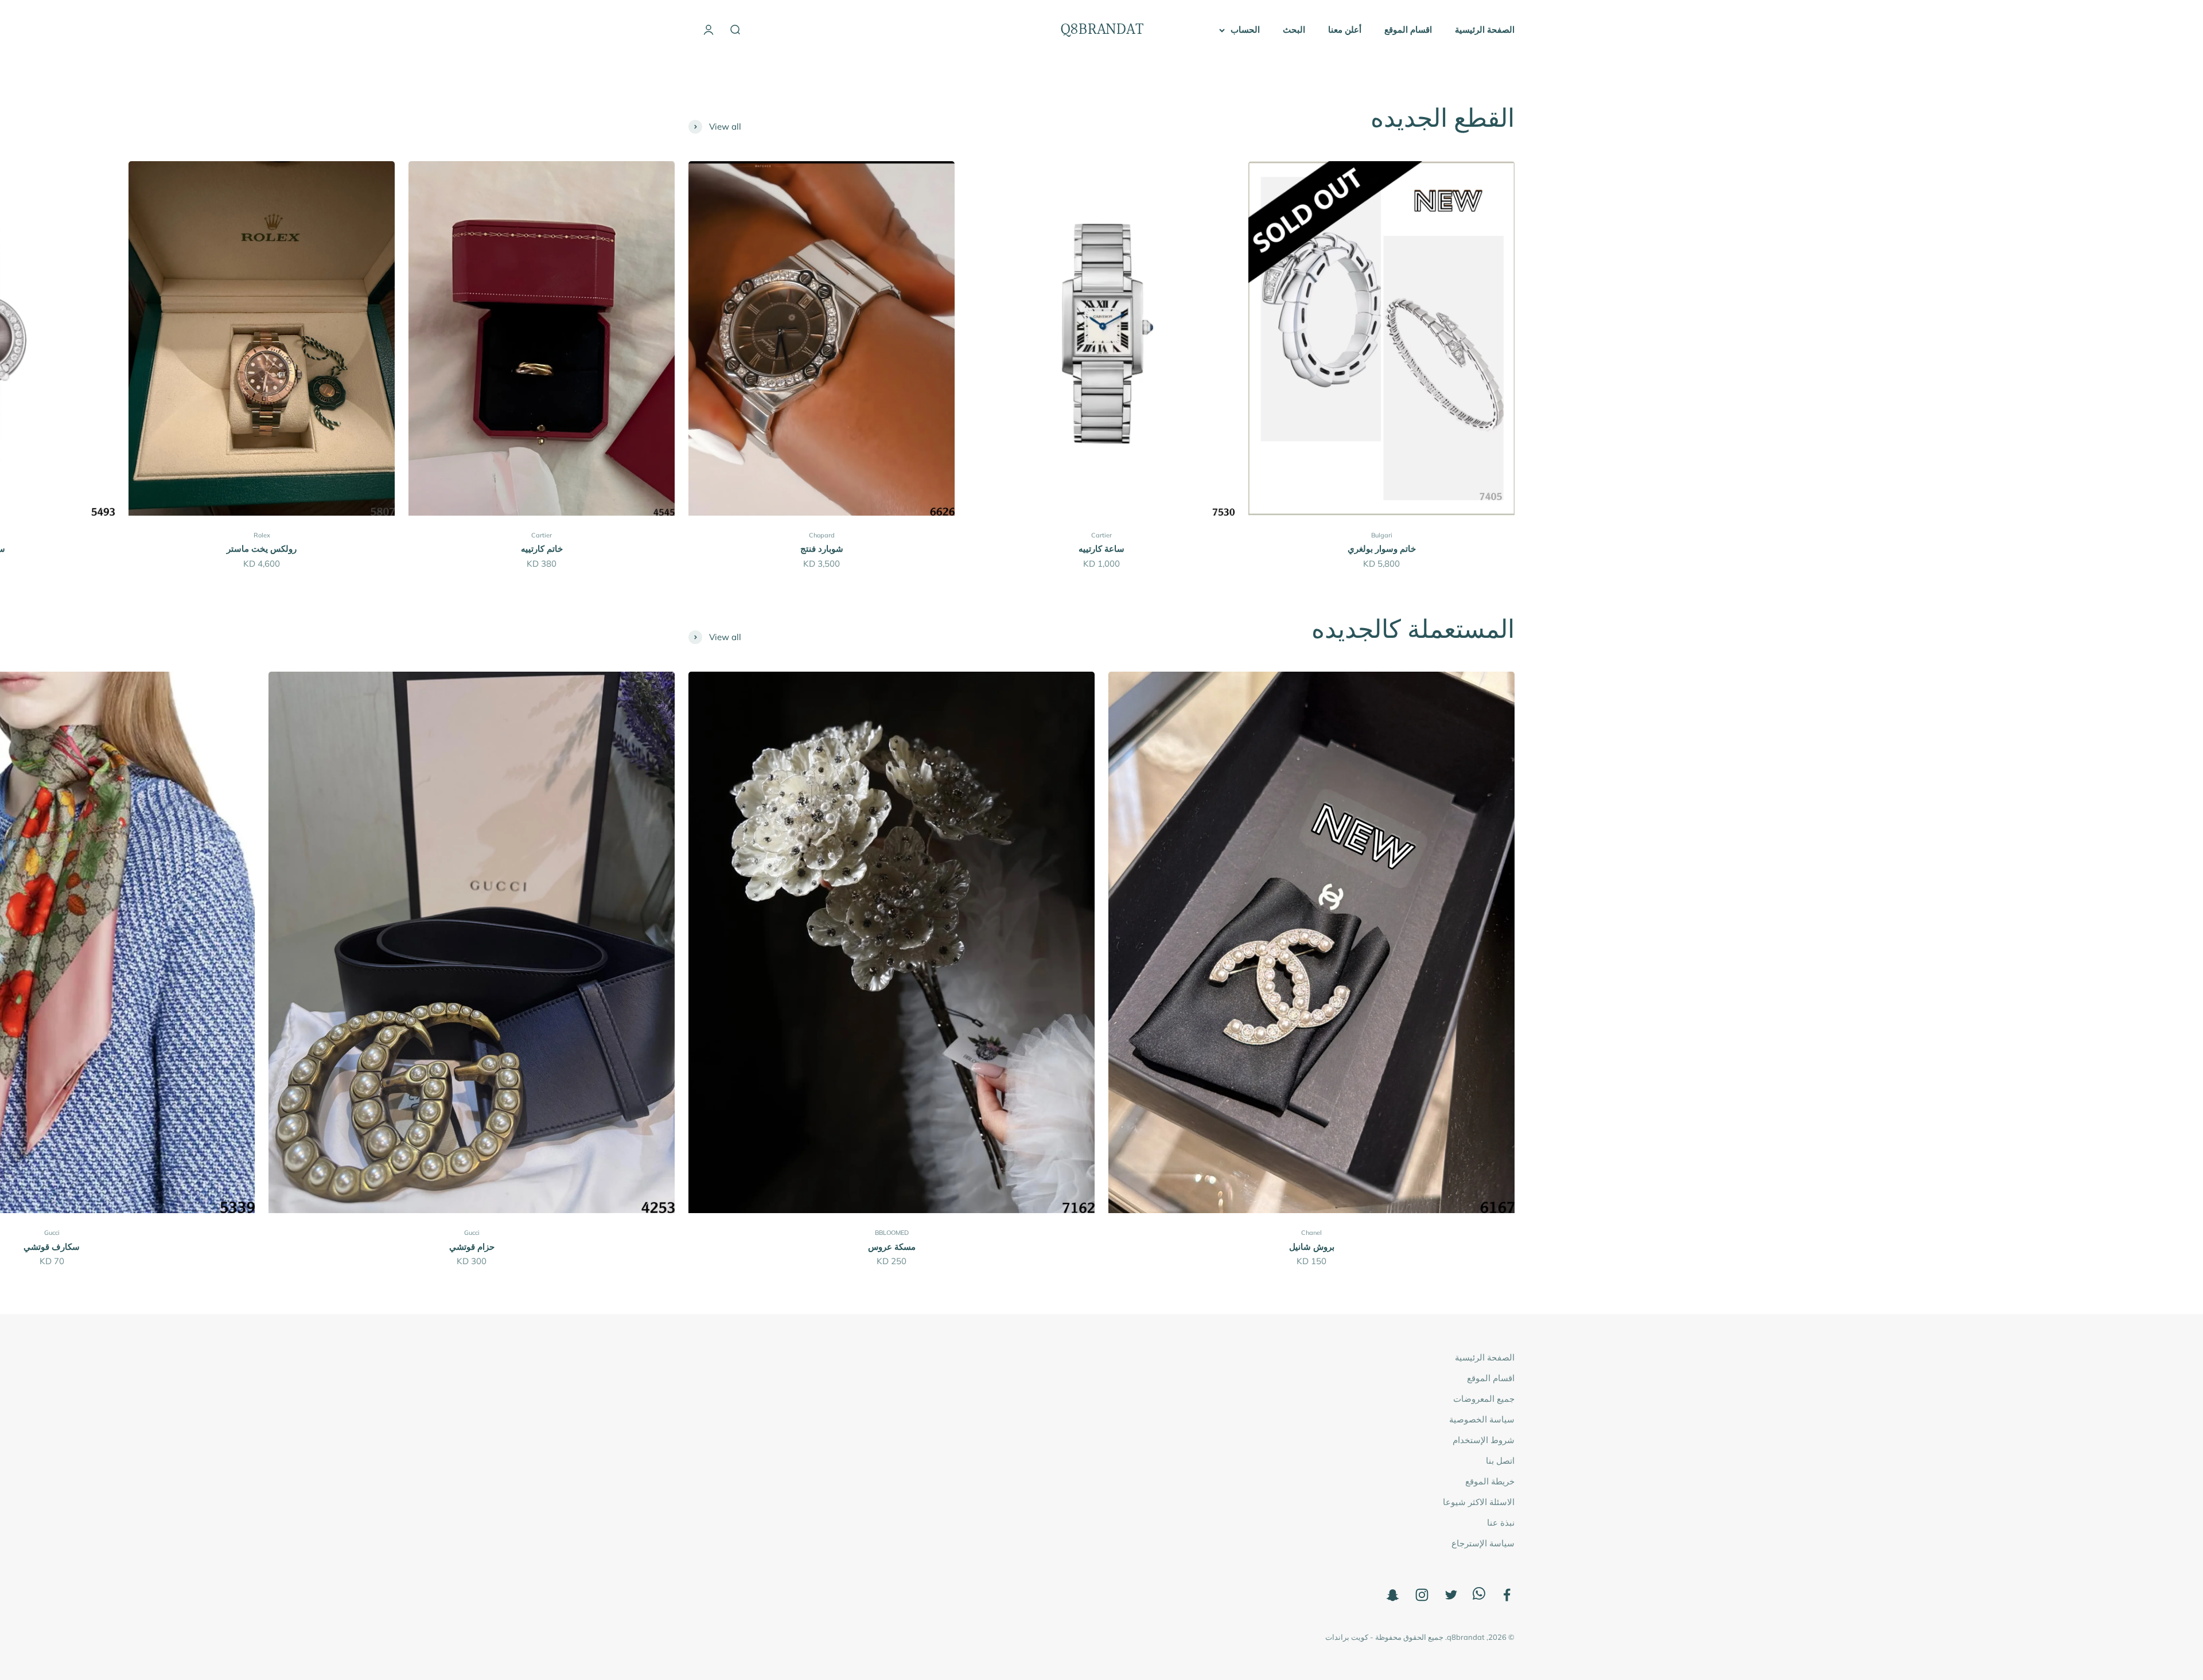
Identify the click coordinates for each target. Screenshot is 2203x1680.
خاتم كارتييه (542, 549)
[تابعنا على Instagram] (1422, 1595)
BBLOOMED (892, 1233)
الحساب (1245, 30)
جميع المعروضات (1484, 1399)
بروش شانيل (1312, 1247)
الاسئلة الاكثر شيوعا (1479, 1502)
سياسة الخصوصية (1482, 1419)
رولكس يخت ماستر (262, 549)
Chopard (822, 535)
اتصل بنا (1500, 1461)
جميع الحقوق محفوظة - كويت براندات (1384, 1637)
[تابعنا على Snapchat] (1393, 1595)
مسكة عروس (892, 1247)
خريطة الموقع (1490, 1481)
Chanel (1311, 1233)
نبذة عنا (1501, 1523)
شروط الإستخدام (1484, 1440)
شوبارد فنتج (822, 549)
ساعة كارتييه (1101, 549)
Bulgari (1382, 535)
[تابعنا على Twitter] (1451, 1595)
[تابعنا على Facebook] (1507, 1595)
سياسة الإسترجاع (1483, 1543)
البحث (1294, 30)
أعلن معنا (1345, 30)
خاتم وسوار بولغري (1382, 549)
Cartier (1101, 535)
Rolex (262, 535)
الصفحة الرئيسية (1485, 30)
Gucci (472, 1233)
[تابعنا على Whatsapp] (1479, 1597)
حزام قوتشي (472, 1247)
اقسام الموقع (1408, 30)
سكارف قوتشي (52, 1247)
